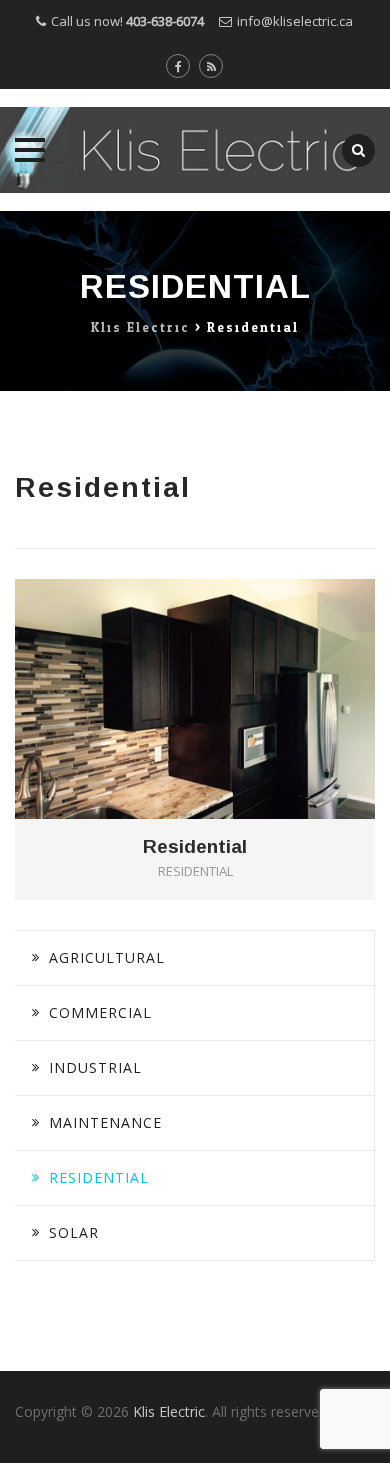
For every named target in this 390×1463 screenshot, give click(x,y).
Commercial (100, 1012)
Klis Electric (169, 1411)
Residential (195, 847)
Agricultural (107, 957)
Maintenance (105, 1122)
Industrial (95, 1067)
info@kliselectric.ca (295, 21)
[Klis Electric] (195, 150)
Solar (74, 1232)
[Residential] (223, 666)
